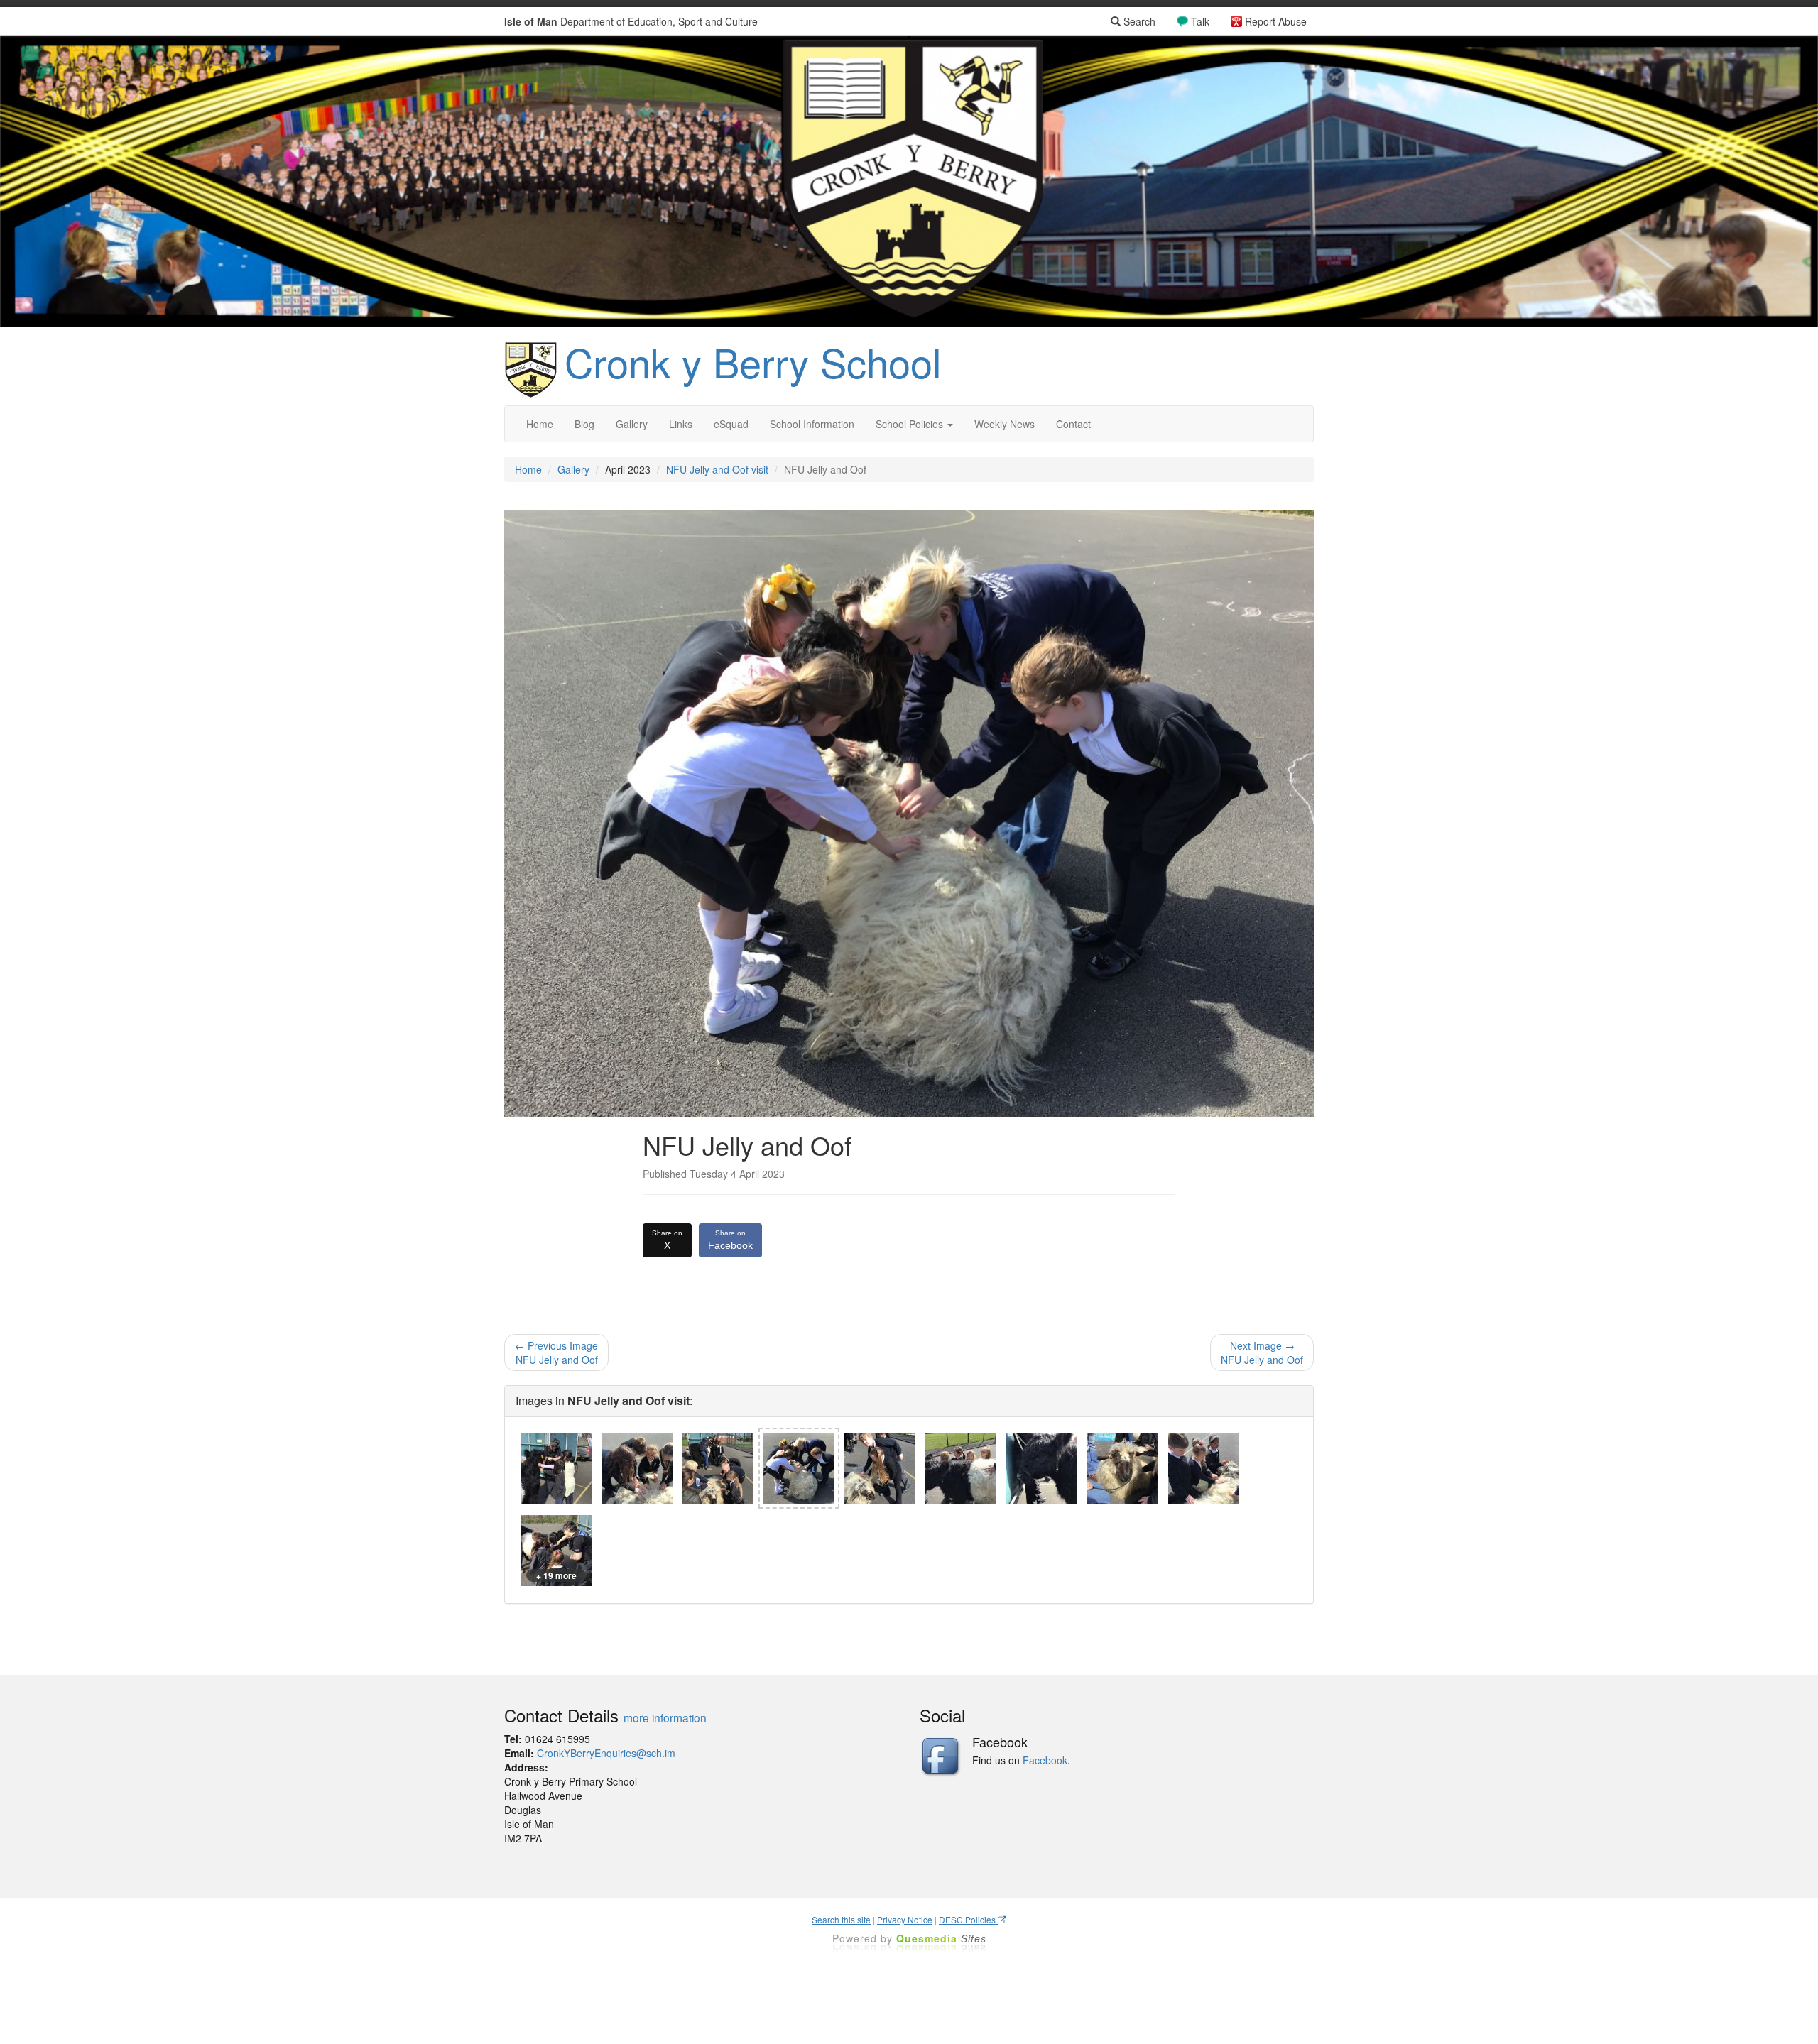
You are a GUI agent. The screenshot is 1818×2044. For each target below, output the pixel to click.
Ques (941, 1938)
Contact (1073, 424)
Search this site (841, 1919)
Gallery (632, 424)
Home (540, 424)
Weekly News (1005, 424)
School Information (812, 424)
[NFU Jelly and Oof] (556, 1468)
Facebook (730, 1240)
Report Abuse (1276, 21)
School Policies (911, 424)
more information (665, 1717)
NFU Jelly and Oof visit (717, 469)
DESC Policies (968, 1919)
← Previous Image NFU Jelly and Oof (556, 1352)
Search (1138, 21)
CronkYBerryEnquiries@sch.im (606, 1753)
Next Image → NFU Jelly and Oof (1262, 1352)
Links (681, 424)
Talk (1200, 21)
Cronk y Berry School (753, 361)
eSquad (731, 424)
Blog (584, 424)
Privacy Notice (905, 1919)
